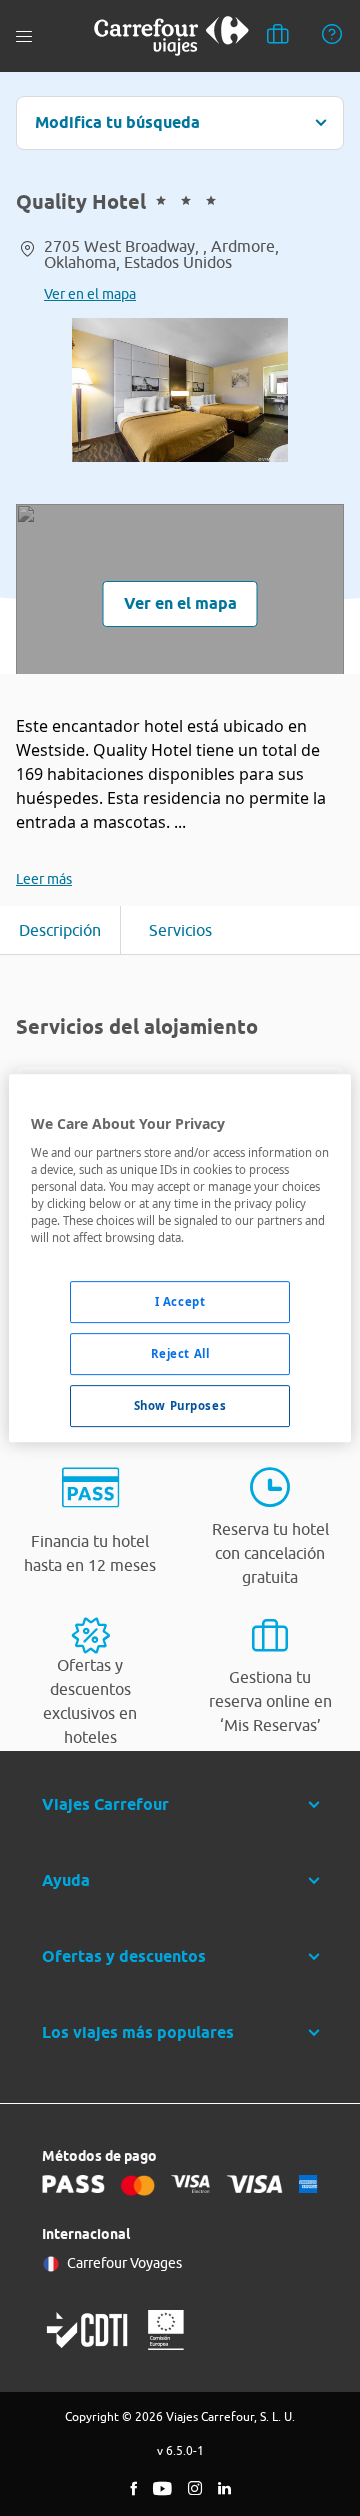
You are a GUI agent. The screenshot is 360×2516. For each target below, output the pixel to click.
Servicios (180, 930)
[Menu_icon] (24, 36)
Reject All (180, 1353)
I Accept (180, 1301)
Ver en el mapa (90, 294)
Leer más (44, 879)
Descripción (60, 930)
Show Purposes (180, 1405)
